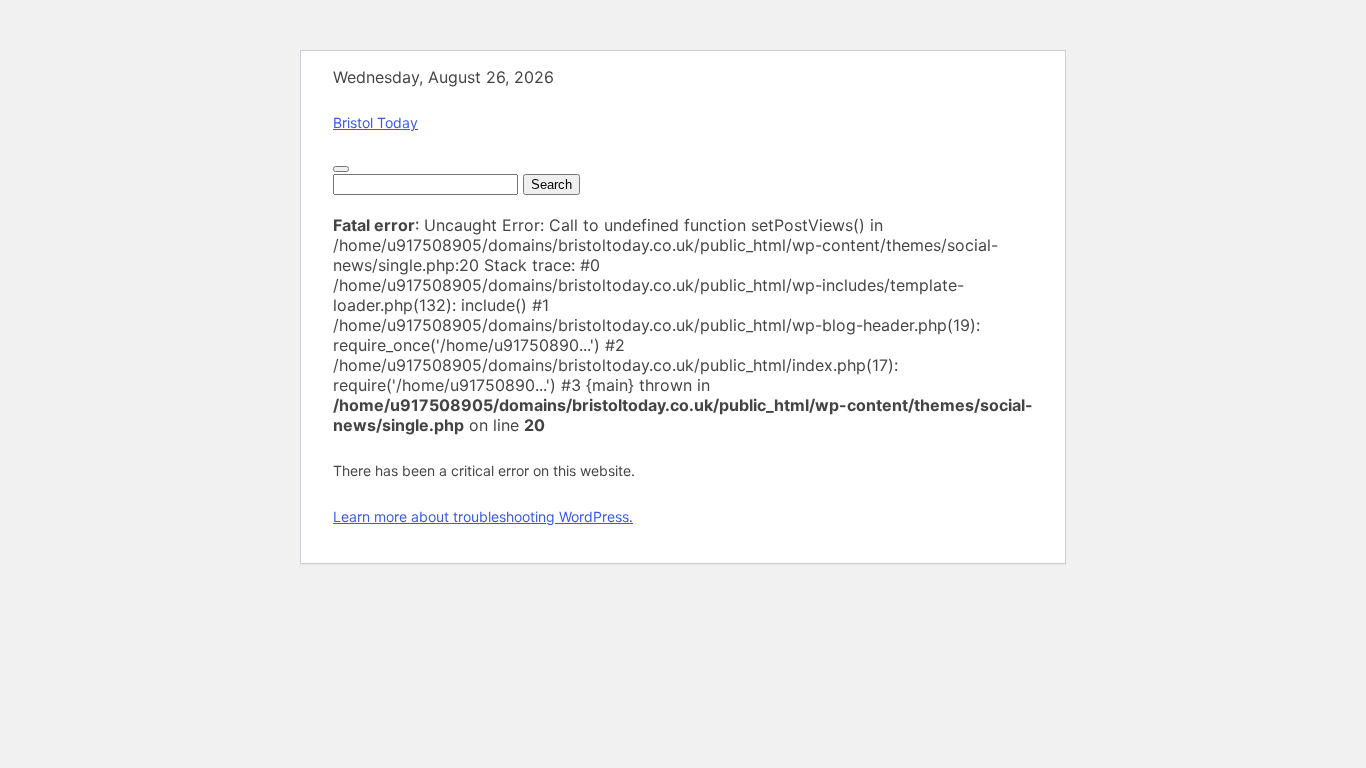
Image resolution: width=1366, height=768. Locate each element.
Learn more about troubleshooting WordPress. (483, 516)
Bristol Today (375, 122)
